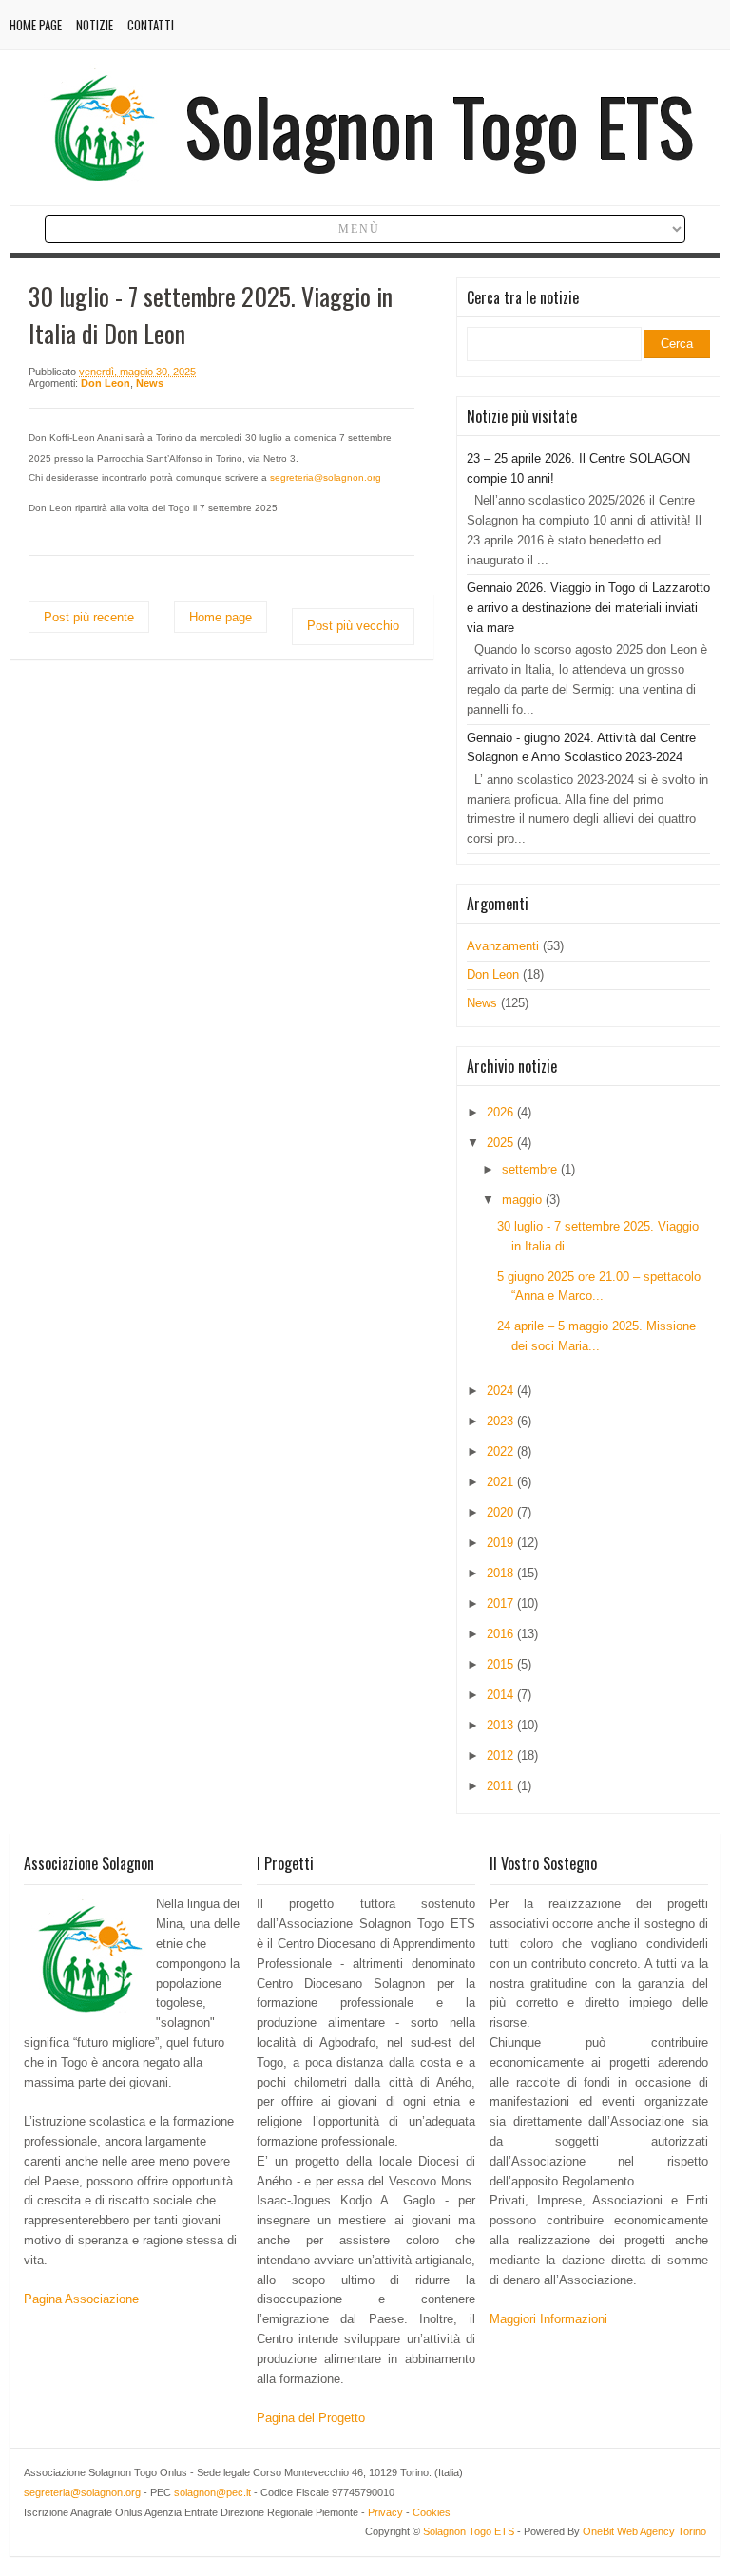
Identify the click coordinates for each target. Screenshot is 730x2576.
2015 (502, 1664)
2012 (502, 1755)
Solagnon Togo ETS (440, 125)
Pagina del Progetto (311, 2418)
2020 (502, 1512)
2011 (502, 1786)
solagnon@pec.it (212, 2492)
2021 (502, 1482)
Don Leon (106, 383)
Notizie (95, 25)
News (150, 383)
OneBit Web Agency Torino (644, 2531)
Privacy (385, 2512)
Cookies (432, 2512)
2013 (502, 1725)
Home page (36, 25)
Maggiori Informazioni (548, 2319)
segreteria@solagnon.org (82, 2492)
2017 (502, 1603)
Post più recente (89, 617)
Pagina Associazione (81, 2299)
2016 (502, 1634)
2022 (502, 1451)
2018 (502, 1573)
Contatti (151, 25)
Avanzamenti (503, 946)
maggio (524, 1200)
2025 (502, 1143)
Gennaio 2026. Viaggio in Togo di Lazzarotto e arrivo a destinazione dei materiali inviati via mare (588, 608)
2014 (502, 1695)
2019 (502, 1543)
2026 (502, 1112)
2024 (502, 1391)
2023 (502, 1421)
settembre (531, 1169)
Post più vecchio (353, 626)
